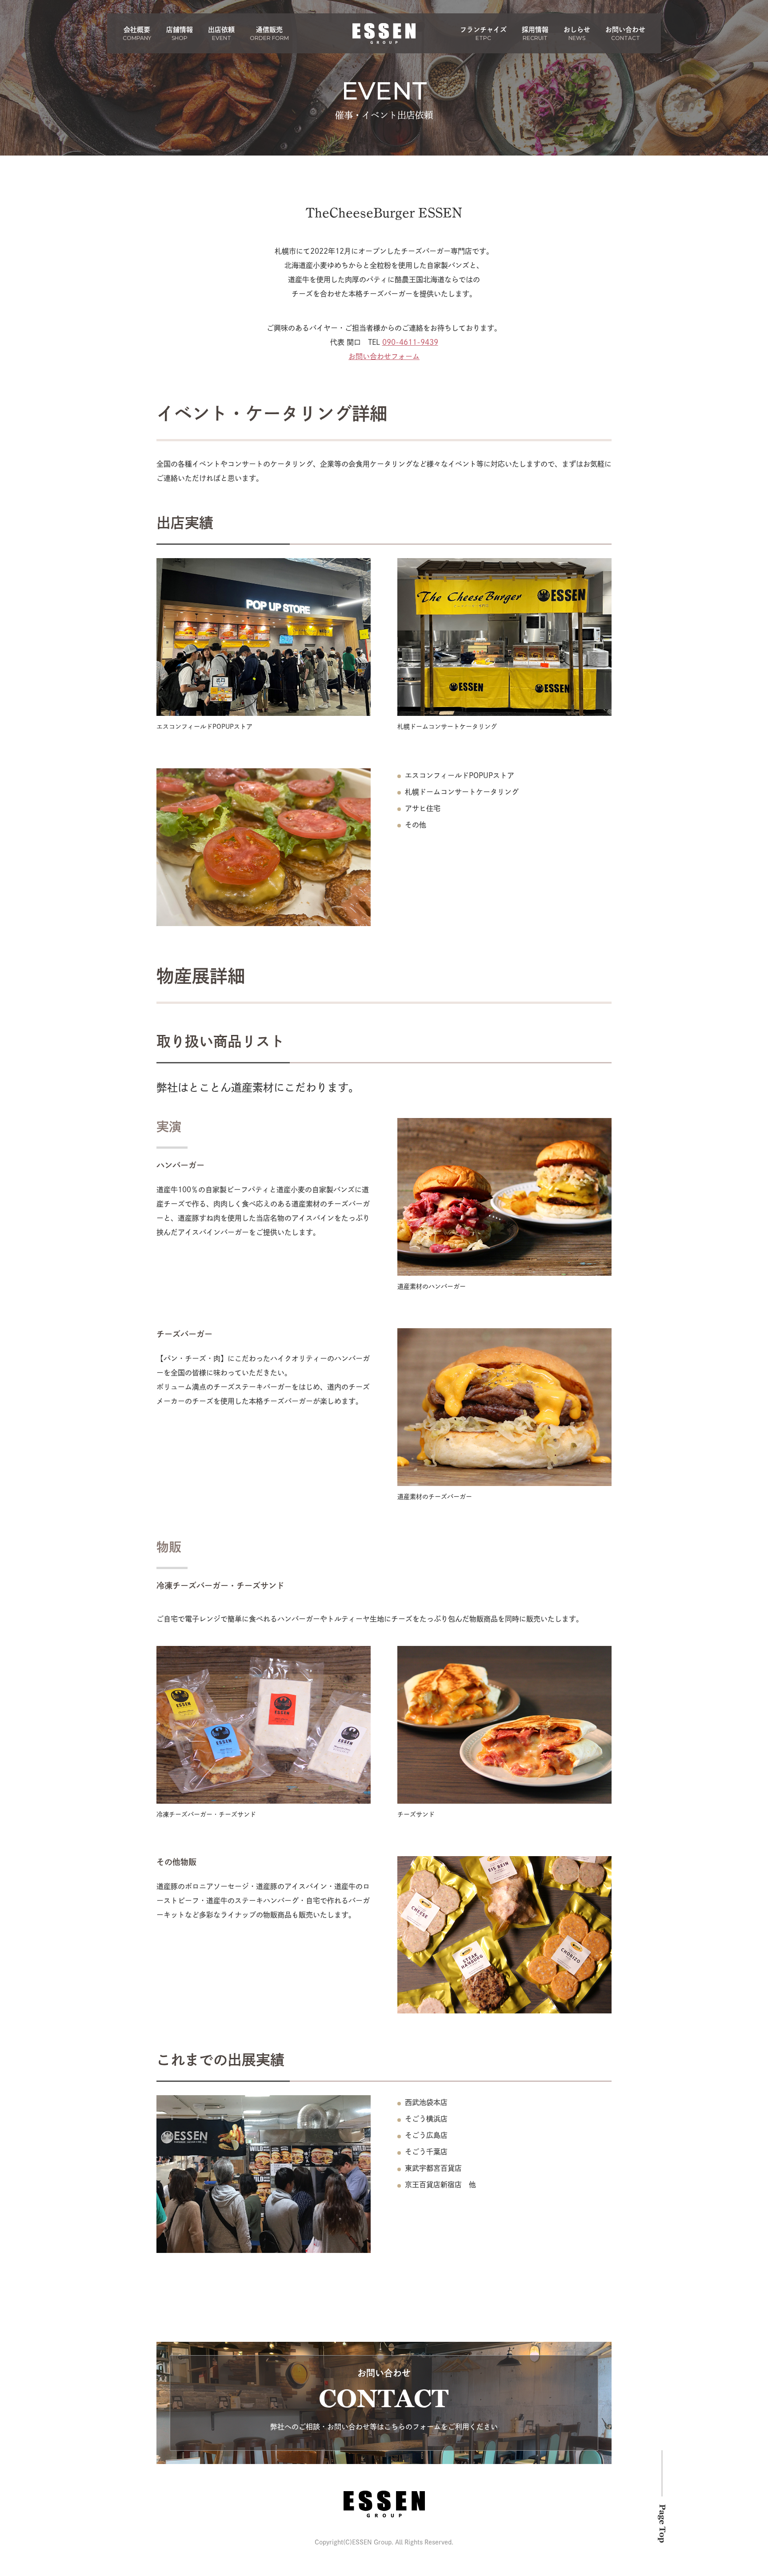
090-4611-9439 (410, 342)
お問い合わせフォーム (384, 356)
